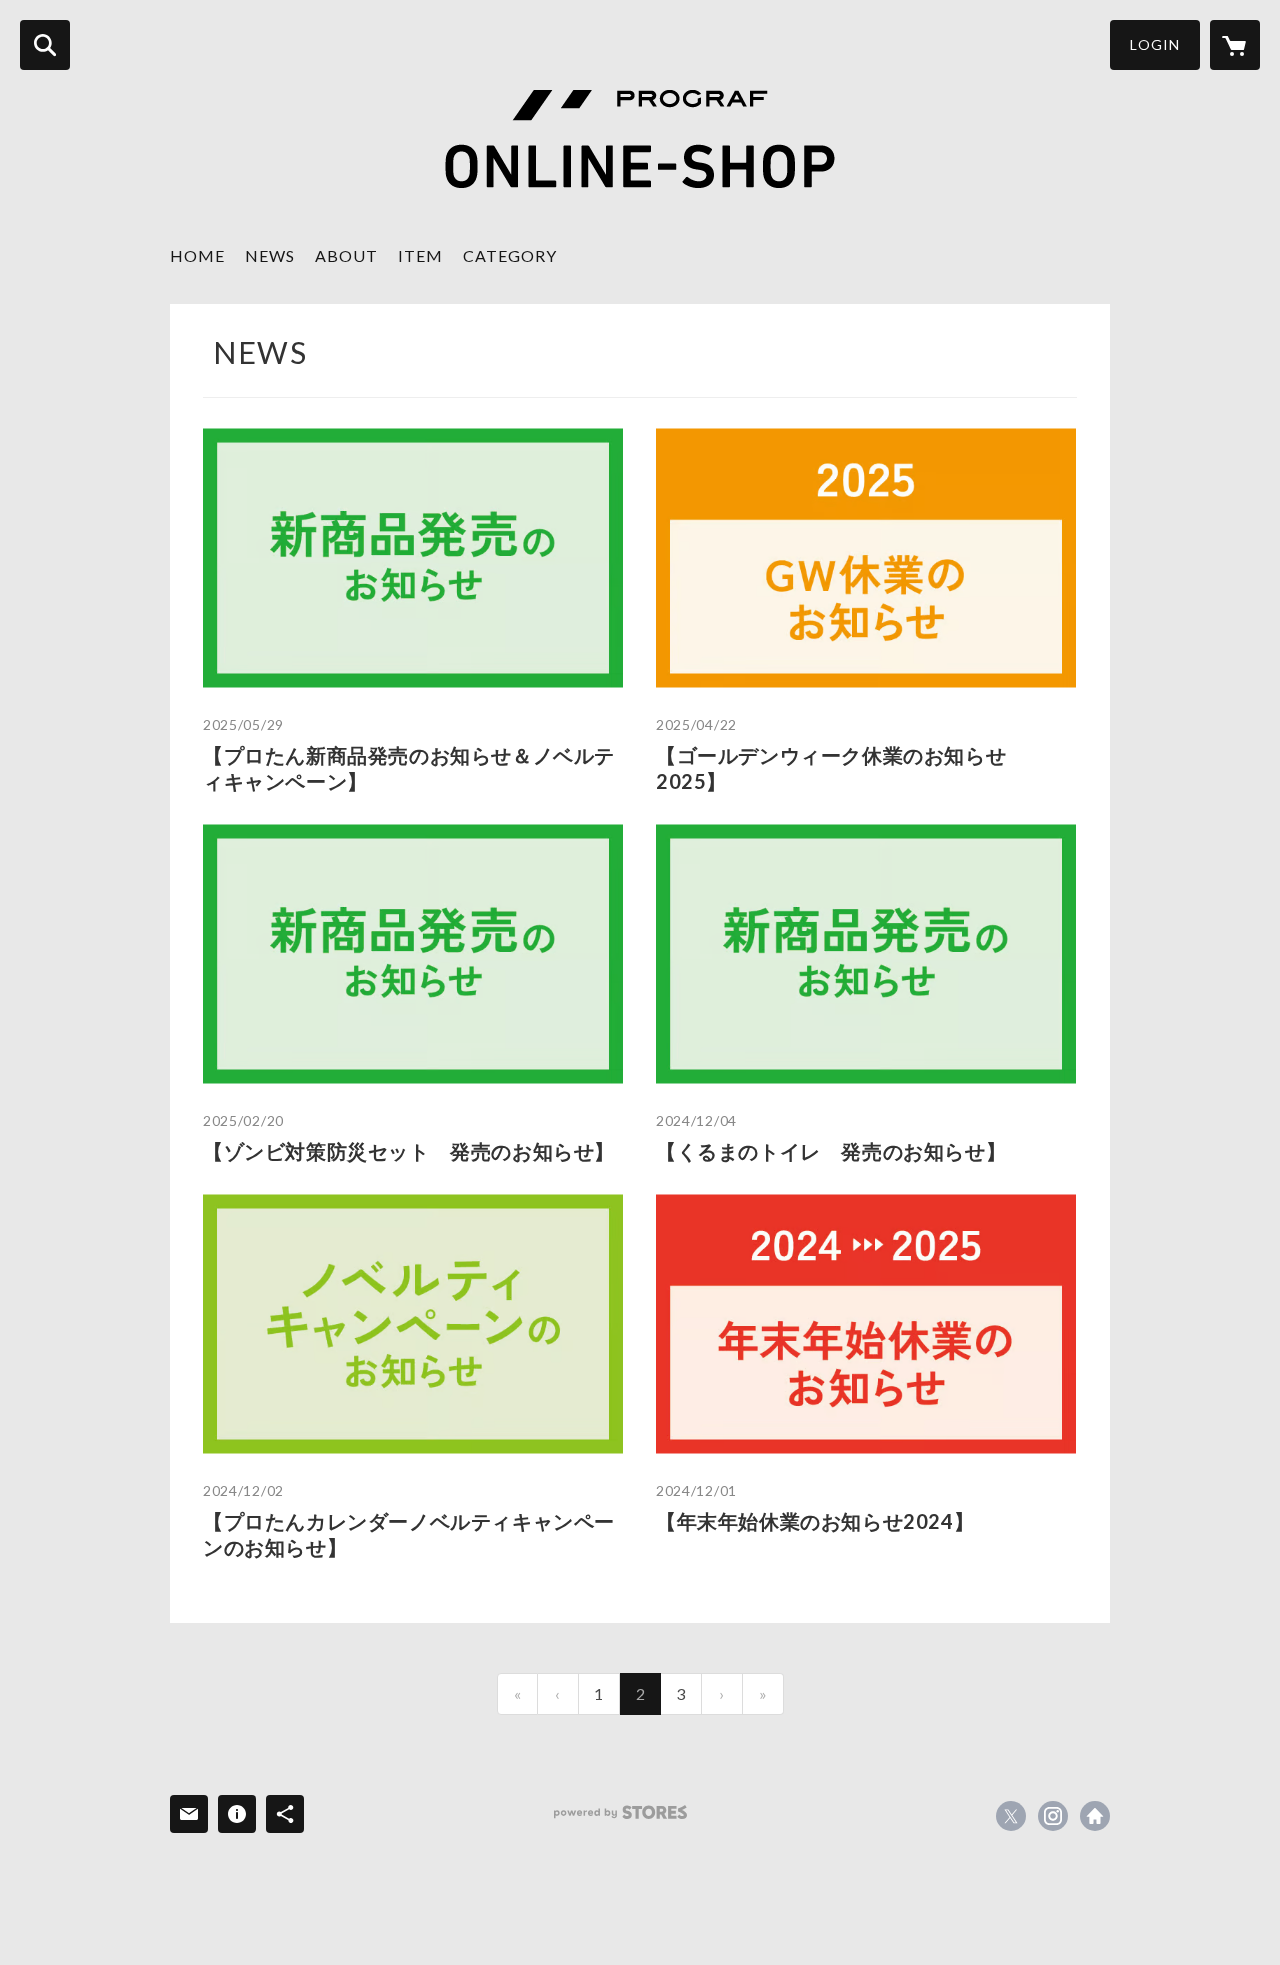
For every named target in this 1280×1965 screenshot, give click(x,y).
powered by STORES (620, 1812)
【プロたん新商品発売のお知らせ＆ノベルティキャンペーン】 (409, 768)
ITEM (420, 255)
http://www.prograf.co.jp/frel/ (1095, 1816)
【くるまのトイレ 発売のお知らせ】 (831, 1151)
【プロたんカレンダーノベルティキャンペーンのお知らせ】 (409, 1534)
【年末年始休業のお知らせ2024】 (815, 1521)
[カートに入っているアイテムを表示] (1235, 45)
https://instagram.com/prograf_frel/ (1053, 1816)
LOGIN (1155, 44)
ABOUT (346, 255)
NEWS (270, 255)
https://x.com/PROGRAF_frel (1011, 1816)
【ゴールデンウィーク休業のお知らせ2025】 (831, 768)
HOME (197, 255)
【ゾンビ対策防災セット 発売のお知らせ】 (409, 1151)
